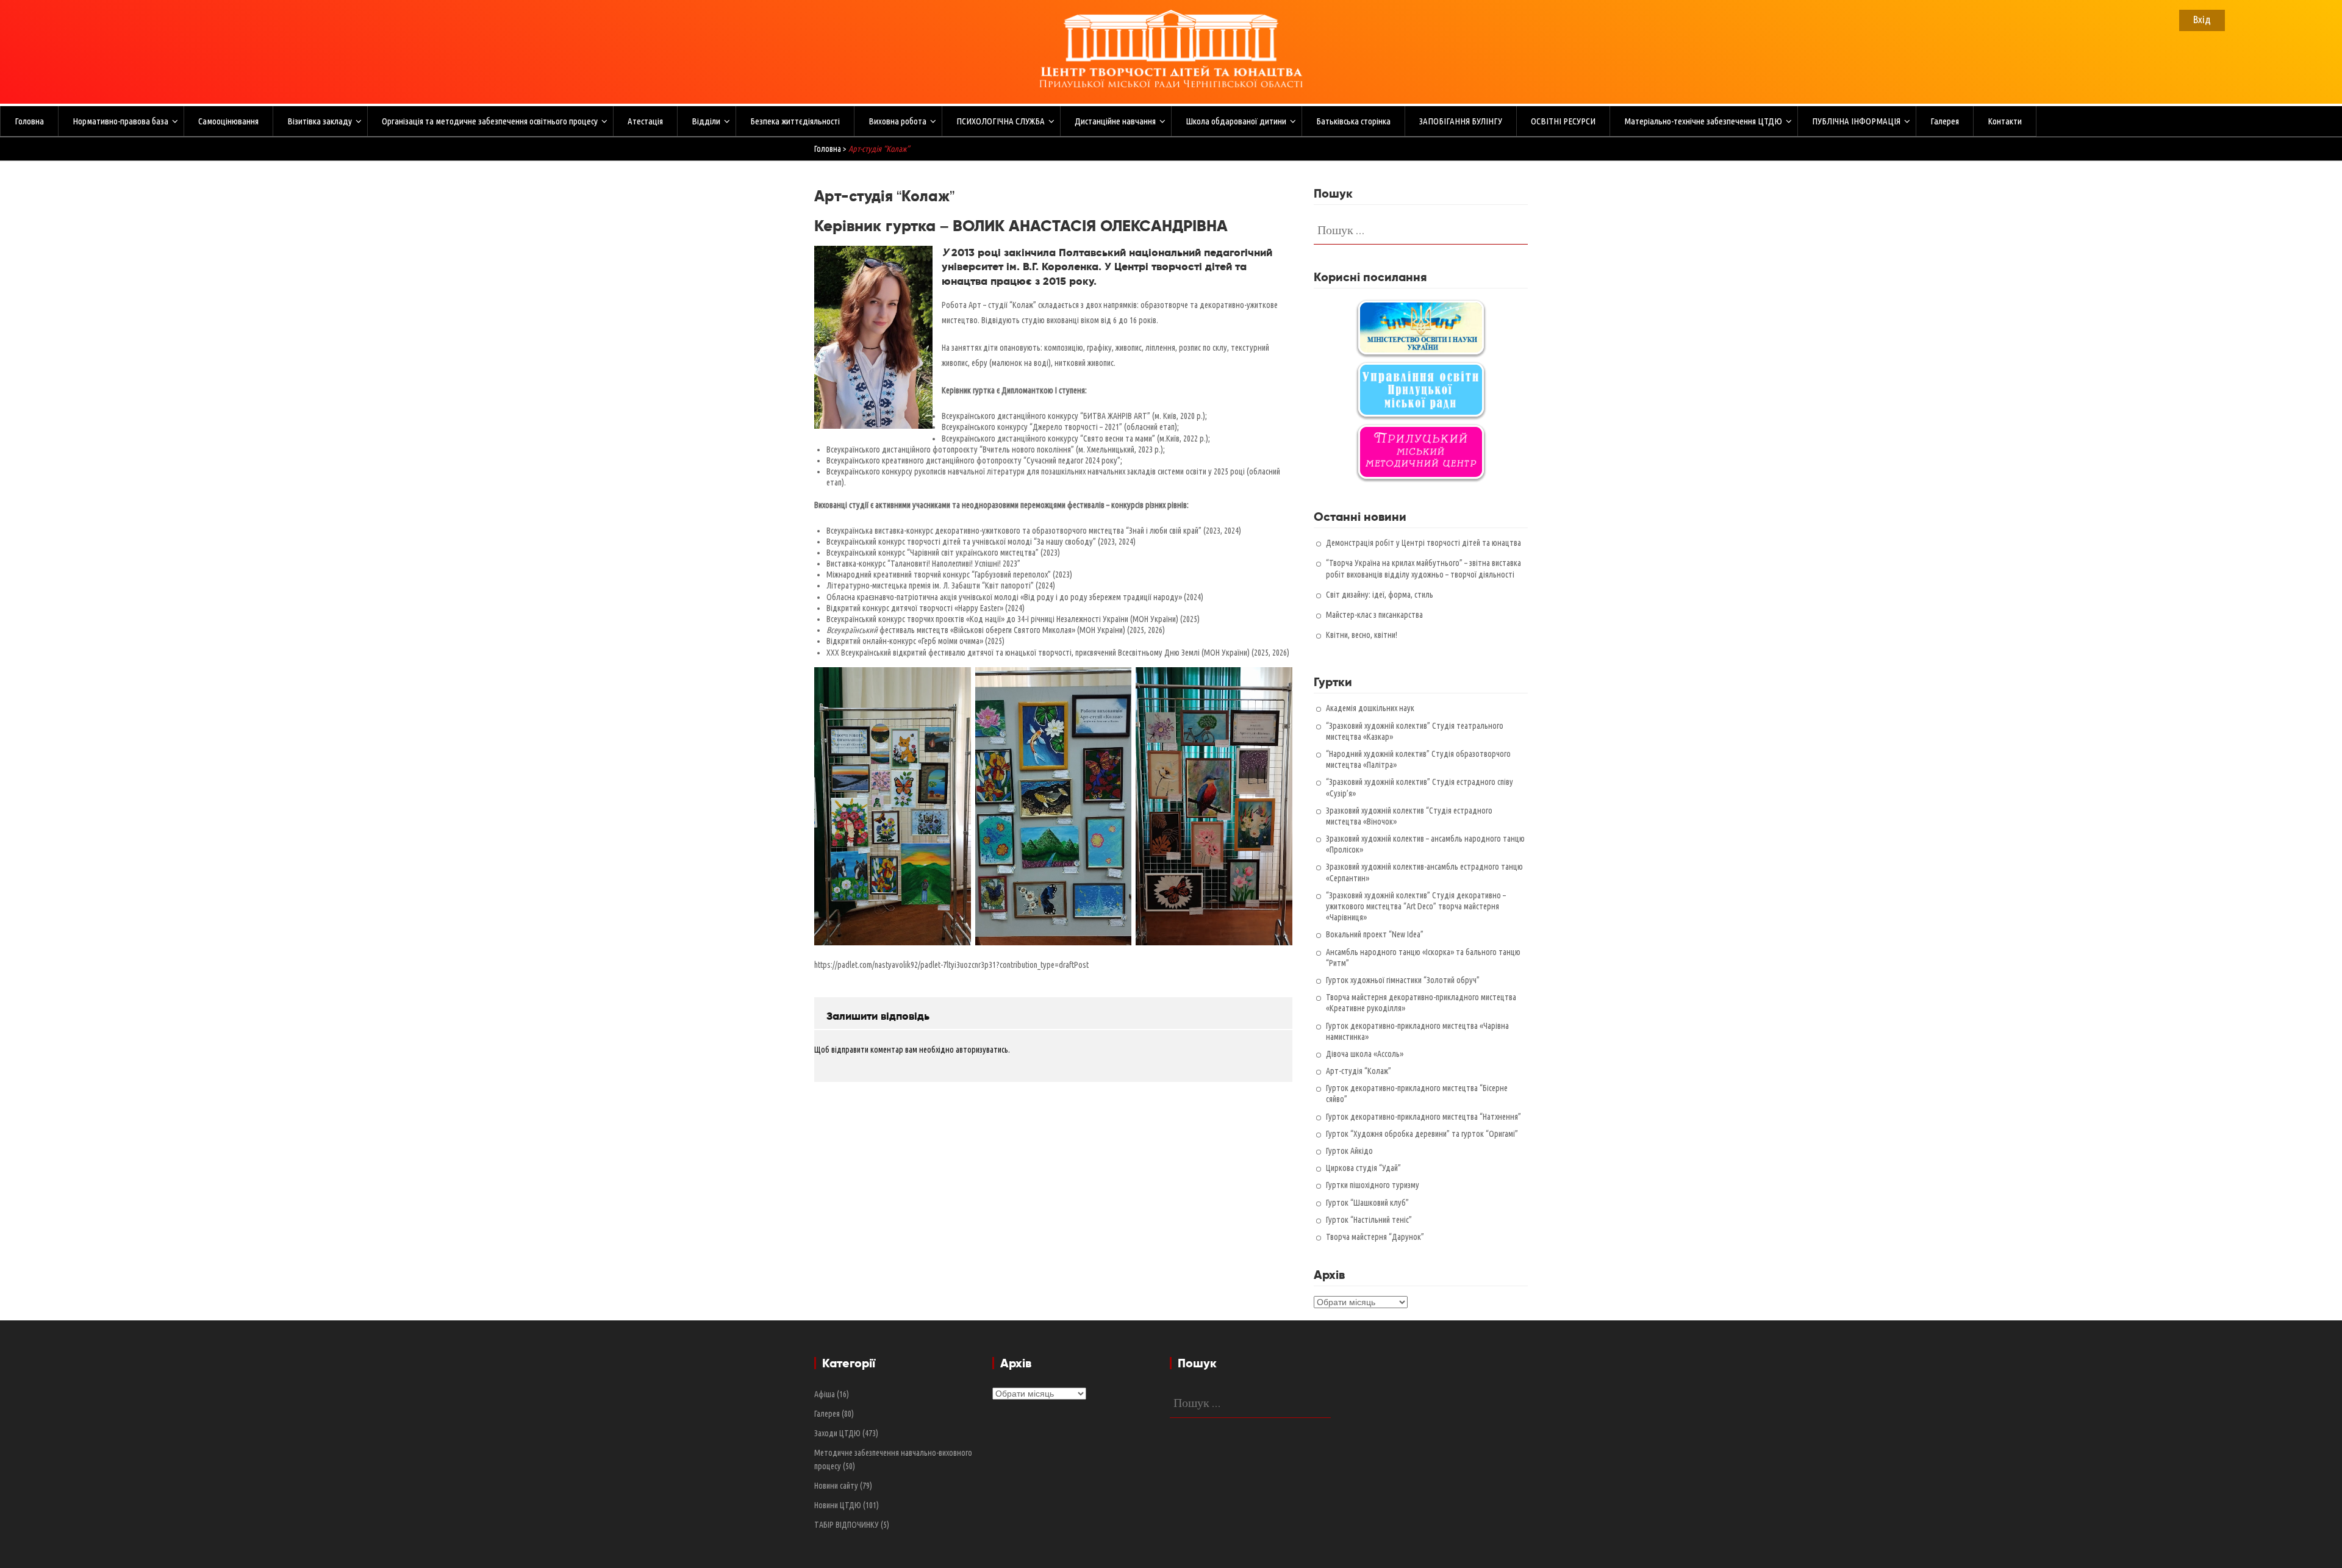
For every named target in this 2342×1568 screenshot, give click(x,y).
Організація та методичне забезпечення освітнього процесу (490, 121)
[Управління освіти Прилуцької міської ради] (1421, 390)
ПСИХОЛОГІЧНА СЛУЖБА (1001, 121)
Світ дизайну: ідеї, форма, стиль (1380, 595)
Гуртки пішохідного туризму (1373, 1185)
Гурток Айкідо (1349, 1151)
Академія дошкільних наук (1370, 708)
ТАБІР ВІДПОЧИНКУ (847, 1525)
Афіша (825, 1394)
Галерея (1945, 121)
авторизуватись (982, 1050)
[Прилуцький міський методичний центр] (1421, 452)
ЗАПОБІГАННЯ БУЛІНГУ (1461, 121)
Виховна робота (897, 121)
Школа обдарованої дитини (1236, 121)
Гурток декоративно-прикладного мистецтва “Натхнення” (1423, 1117)
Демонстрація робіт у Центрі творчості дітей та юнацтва (1423, 543)
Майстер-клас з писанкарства (1374, 615)
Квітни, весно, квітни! (1362, 635)
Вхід (2202, 19)
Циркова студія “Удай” (1363, 1168)
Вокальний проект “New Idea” (1375, 934)
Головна (29, 121)
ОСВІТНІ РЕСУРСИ (1563, 121)
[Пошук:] (1421, 229)
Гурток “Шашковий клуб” (1367, 1203)
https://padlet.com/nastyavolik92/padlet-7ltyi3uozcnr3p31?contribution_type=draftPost (951, 965)
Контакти (2005, 121)
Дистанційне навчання (1115, 121)
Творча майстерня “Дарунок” (1375, 1237)
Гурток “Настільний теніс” (1369, 1220)
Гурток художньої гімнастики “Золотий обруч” (1403, 980)
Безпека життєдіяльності (795, 121)
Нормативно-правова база (120, 121)
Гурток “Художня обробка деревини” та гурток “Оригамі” (1422, 1134)
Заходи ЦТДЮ (837, 1433)
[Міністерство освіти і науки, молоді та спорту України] (1421, 328)
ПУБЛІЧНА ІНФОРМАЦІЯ (1856, 121)
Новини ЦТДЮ (838, 1505)
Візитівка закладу (320, 121)
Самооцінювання (228, 121)
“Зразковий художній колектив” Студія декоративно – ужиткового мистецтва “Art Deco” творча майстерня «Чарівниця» (1416, 906)
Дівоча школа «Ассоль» (1365, 1054)
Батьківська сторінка (1353, 121)
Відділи (706, 121)
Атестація (645, 121)
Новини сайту (836, 1486)
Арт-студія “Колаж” (1359, 1071)
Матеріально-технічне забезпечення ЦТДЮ (1703, 121)
